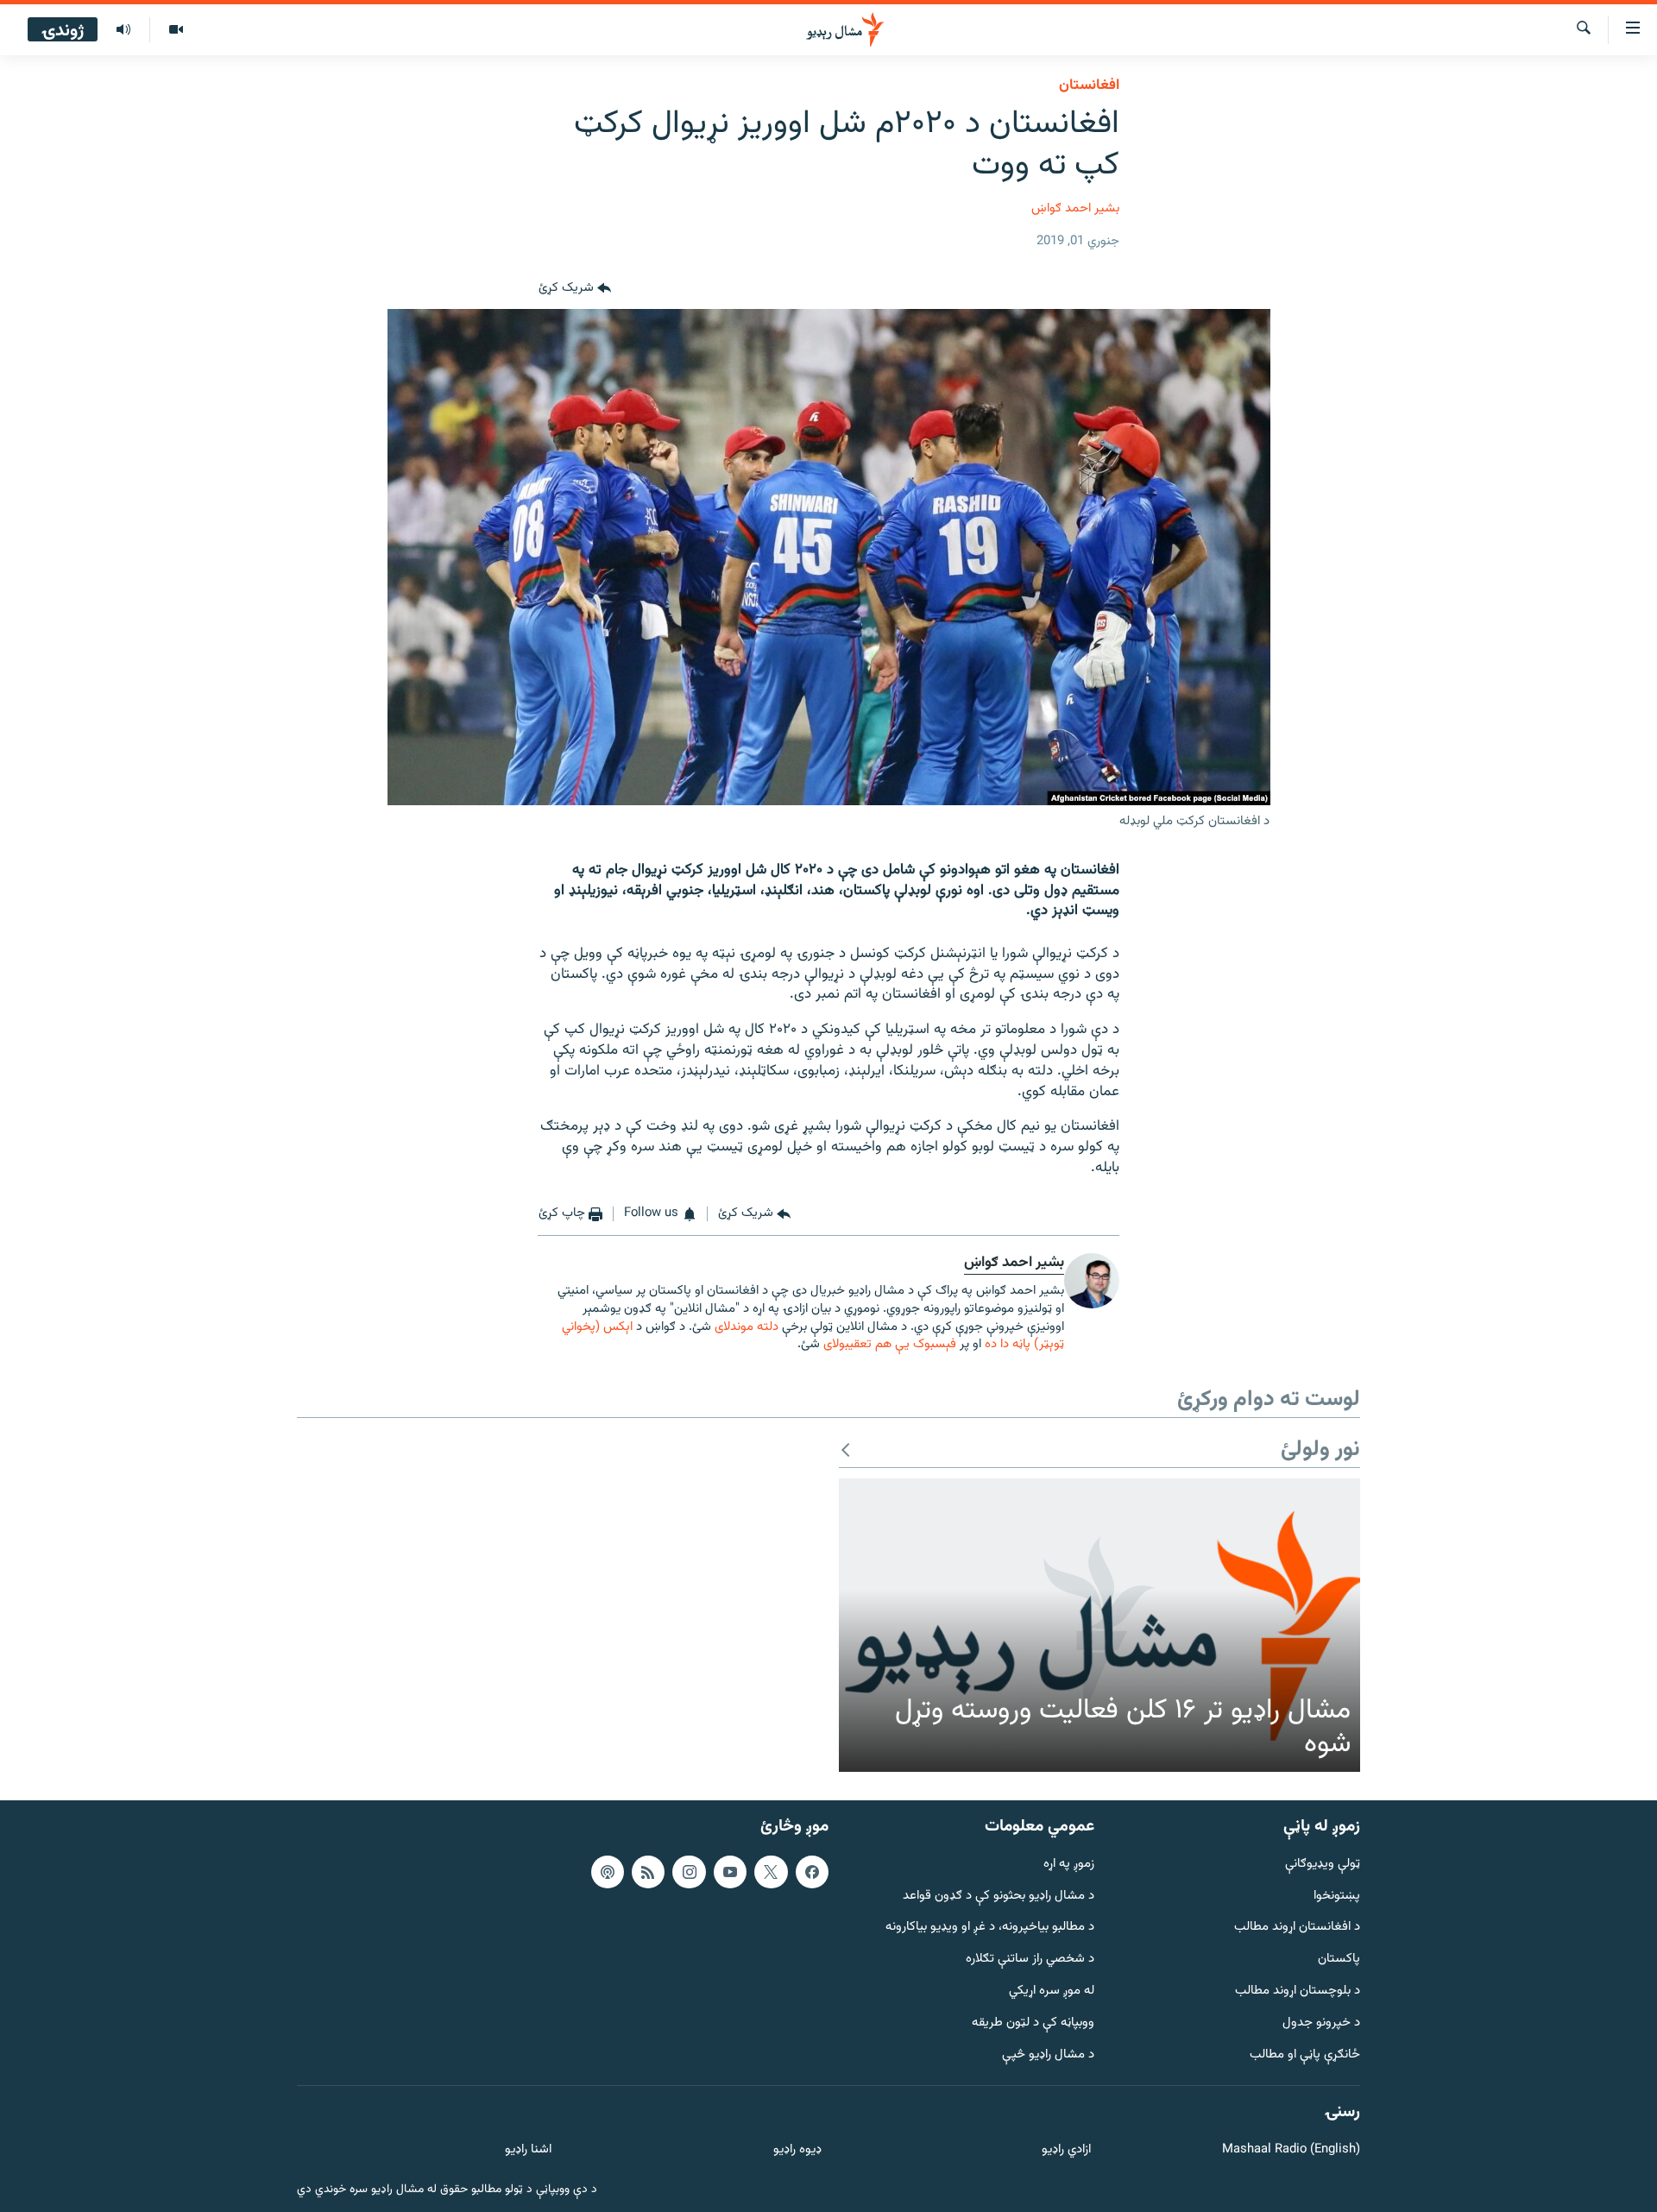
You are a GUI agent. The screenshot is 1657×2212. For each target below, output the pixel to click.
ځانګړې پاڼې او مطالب (1305, 2054)
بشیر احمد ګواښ (1075, 208)
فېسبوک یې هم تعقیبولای (890, 1344)
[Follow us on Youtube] (730, 1871)
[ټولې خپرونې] (123, 30)
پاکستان (1339, 1960)
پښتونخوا (1337, 1896)
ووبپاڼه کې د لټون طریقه (1033, 2023)
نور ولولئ (1320, 1450)
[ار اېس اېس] (648, 1871)
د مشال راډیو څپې (1048, 2054)
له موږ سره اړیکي (1052, 1991)
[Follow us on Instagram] (689, 1871)
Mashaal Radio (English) (1291, 2150)
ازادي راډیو (1066, 2150)
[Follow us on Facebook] (812, 1871)
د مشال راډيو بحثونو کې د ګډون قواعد (999, 1896)
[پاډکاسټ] (608, 1871)
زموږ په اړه (1069, 1864)
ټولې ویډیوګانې (1323, 1864)
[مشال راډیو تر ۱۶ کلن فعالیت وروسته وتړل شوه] (1099, 1625)
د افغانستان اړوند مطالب (1297, 1928)
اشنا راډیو (528, 2150)
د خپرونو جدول (1321, 2023)
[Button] (575, 288)
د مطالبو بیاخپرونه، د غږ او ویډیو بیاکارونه (990, 1928)
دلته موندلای (747, 1327)
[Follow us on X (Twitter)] (771, 1871)
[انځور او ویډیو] (176, 30)
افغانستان (1089, 85)
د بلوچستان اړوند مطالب (1298, 1991)
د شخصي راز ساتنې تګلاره (1030, 1960)
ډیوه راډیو (797, 2150)
